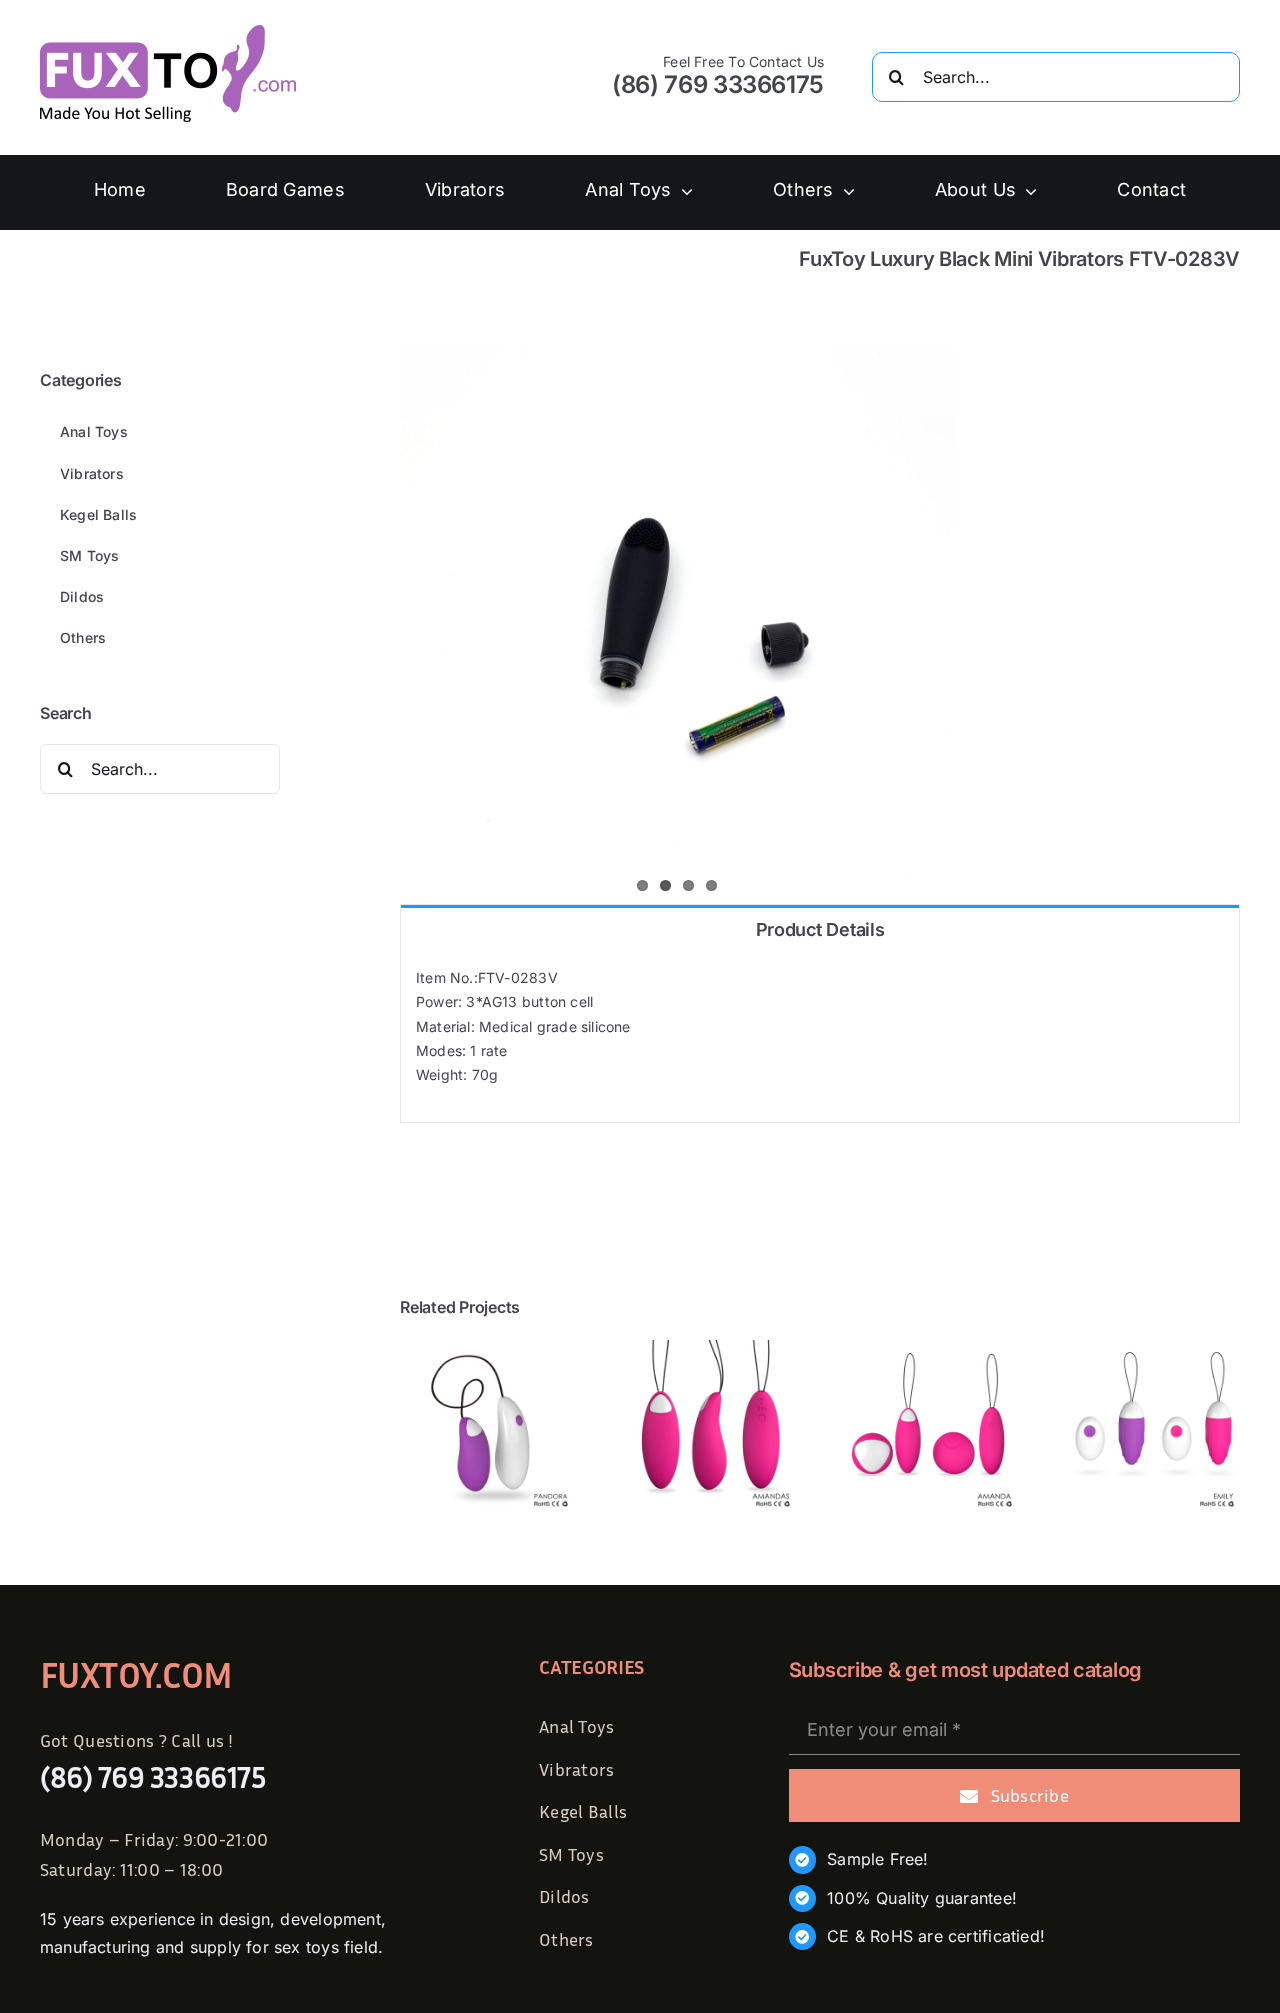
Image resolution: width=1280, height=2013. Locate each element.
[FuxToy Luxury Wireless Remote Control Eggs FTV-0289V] (931, 1348)
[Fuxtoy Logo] (168, 31)
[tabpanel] (820, 1036)
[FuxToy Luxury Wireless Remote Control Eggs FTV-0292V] (709, 1348)
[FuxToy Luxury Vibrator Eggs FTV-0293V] (487, 1348)
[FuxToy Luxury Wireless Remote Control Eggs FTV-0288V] (1153, 1348)
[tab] (820, 928)
